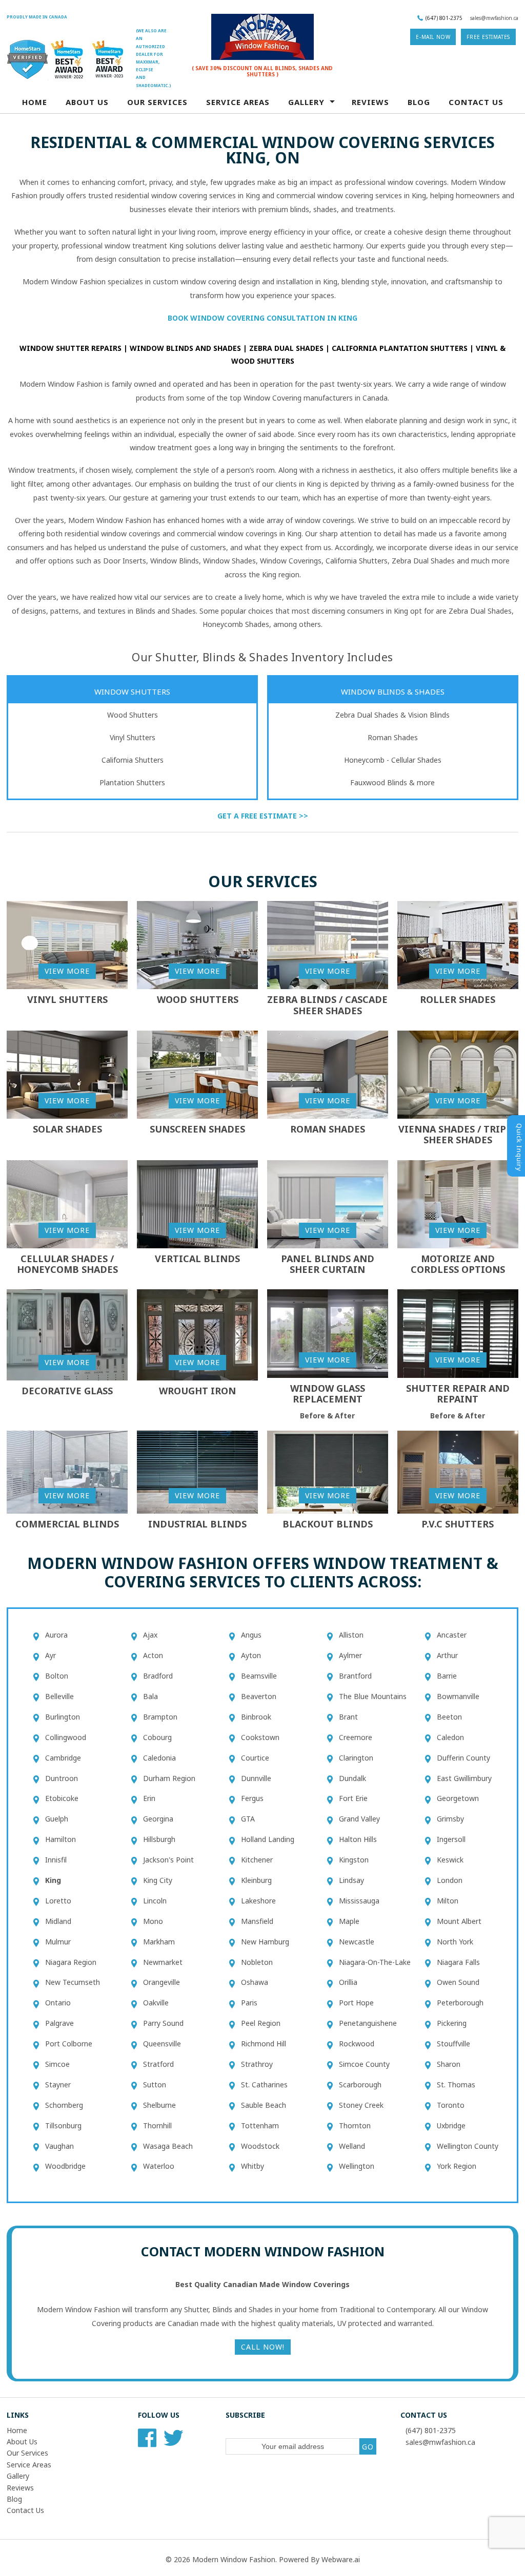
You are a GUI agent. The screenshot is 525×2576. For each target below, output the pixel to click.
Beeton (449, 1717)
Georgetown (458, 1798)
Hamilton (60, 1839)
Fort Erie (353, 1798)
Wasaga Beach (168, 2146)
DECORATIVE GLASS (67, 1391)
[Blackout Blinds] (328, 1471)
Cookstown (260, 1737)
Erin (149, 1798)
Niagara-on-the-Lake (375, 1962)
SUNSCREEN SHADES (197, 1129)
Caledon (450, 1737)
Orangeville (161, 1982)
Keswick (450, 1860)
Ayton (251, 1655)
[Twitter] (173, 2442)
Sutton (155, 2085)
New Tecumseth (73, 1982)
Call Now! (263, 2347)
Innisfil (56, 1860)
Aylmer (350, 1655)
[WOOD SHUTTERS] (197, 944)
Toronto (451, 2105)
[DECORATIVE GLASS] (67, 1334)
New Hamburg (265, 1942)
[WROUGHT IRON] (197, 1334)
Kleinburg (256, 1880)
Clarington (356, 1758)
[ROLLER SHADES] (458, 944)
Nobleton (257, 1962)
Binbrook (256, 1717)
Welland (352, 2146)
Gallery (18, 2476)
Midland (58, 1921)
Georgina (158, 1819)
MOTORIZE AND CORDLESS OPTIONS (458, 1264)
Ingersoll (451, 1839)
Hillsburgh (159, 1839)
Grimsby (450, 1819)
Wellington (357, 2166)
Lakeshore (258, 1901)
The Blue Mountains (373, 1696)
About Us (87, 102)
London (450, 1880)
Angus (251, 1635)
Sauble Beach (264, 2105)
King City (158, 1880)
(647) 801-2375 (444, 18)
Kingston (354, 1860)
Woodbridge (65, 2166)
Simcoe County (364, 2064)
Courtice (255, 1758)
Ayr (51, 1655)
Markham (159, 1942)
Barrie (447, 1676)
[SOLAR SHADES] (67, 1074)
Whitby (253, 2166)
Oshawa (255, 1982)
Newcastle (357, 1942)
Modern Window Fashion (234, 2559)
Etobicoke (62, 1798)
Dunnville (256, 1778)
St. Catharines (264, 2085)
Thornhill (157, 2125)
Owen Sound (458, 1982)
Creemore (356, 1737)
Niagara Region (71, 1962)
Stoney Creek (361, 2105)
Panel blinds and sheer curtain (328, 1264)
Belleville (59, 1696)
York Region (457, 2166)
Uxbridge (451, 2125)
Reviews (370, 102)
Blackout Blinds (328, 1524)
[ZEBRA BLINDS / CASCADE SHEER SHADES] (328, 944)
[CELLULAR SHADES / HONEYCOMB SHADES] (67, 1203)
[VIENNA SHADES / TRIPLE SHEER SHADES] (458, 1074)
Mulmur (58, 1942)
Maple (349, 1921)
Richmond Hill (264, 2044)
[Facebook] (147, 2442)
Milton (448, 1901)
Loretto (58, 1901)
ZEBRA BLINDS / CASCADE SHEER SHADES (327, 1005)
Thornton (355, 2125)
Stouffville (453, 2044)
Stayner (58, 2085)
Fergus (252, 1798)
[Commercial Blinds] (67, 1471)
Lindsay (351, 1880)
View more (67, 971)
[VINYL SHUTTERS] (67, 944)
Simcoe (57, 2064)
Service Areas (29, 2465)
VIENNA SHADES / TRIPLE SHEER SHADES (458, 1135)
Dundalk (352, 1778)
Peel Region (261, 2023)
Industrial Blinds (197, 1524)
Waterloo (159, 2166)
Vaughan (59, 2146)
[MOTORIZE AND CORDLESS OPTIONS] (458, 1203)
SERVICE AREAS (238, 102)
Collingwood (66, 1737)
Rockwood (357, 2044)
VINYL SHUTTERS (67, 999)
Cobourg (157, 1737)
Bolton (57, 1676)
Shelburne (159, 2105)
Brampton (160, 1717)
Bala (150, 1696)
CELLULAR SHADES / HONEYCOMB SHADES (67, 1264)
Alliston (351, 1635)
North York (455, 1942)
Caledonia (159, 1758)
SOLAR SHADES (67, 1129)
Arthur (447, 1655)
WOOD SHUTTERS (198, 999)
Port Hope (356, 2003)
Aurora (56, 1635)
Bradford (158, 1676)
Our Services (157, 102)
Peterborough (460, 2003)
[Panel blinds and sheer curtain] (328, 1203)
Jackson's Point (168, 1860)
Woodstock (260, 2146)
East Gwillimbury (464, 1778)
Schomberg (64, 2105)
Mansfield (257, 1921)
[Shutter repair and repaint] (458, 1333)
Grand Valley (359, 1819)
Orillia (348, 1982)
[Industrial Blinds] (197, 1471)
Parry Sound (163, 2023)
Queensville (162, 2044)
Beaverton (259, 1696)
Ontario (58, 2003)
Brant (348, 1717)
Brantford (355, 1676)
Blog (419, 102)
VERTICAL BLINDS (197, 1259)
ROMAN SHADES (328, 1129)
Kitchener (257, 1860)
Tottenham (260, 2125)
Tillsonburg (63, 2125)
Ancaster (452, 1635)
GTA (248, 1819)
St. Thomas (456, 2085)
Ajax (150, 1635)
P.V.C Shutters (458, 1524)
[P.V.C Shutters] (458, 1471)
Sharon (449, 2064)
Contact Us (476, 102)
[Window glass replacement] (328, 1333)
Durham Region (169, 1778)
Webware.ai (341, 2559)
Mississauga (359, 1901)
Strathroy (257, 2064)
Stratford (158, 2064)
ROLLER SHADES (458, 999)
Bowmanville (458, 1696)
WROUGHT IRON (197, 1391)
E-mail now (433, 37)
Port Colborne (69, 2044)
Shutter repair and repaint (458, 1394)
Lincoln (155, 1901)
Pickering (452, 2023)
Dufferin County (463, 1758)
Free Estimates (488, 37)
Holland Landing (268, 1839)
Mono (153, 1921)
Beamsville (259, 1676)
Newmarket (163, 1962)
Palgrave (59, 2023)
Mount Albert (459, 1921)
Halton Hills (358, 1839)
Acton (153, 1655)
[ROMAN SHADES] (328, 1074)
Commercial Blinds (67, 1524)
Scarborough (360, 2085)
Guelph (57, 1819)
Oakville (156, 2003)
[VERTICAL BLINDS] (197, 1203)
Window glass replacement (328, 1394)
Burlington (63, 1717)
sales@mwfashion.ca (494, 18)
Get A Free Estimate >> (263, 816)
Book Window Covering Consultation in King (262, 318)
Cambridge (63, 1758)
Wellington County (468, 2146)
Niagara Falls (458, 1962)
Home (35, 102)
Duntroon (62, 1778)
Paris (249, 2003)
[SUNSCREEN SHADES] (197, 1074)
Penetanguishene (368, 2023)
